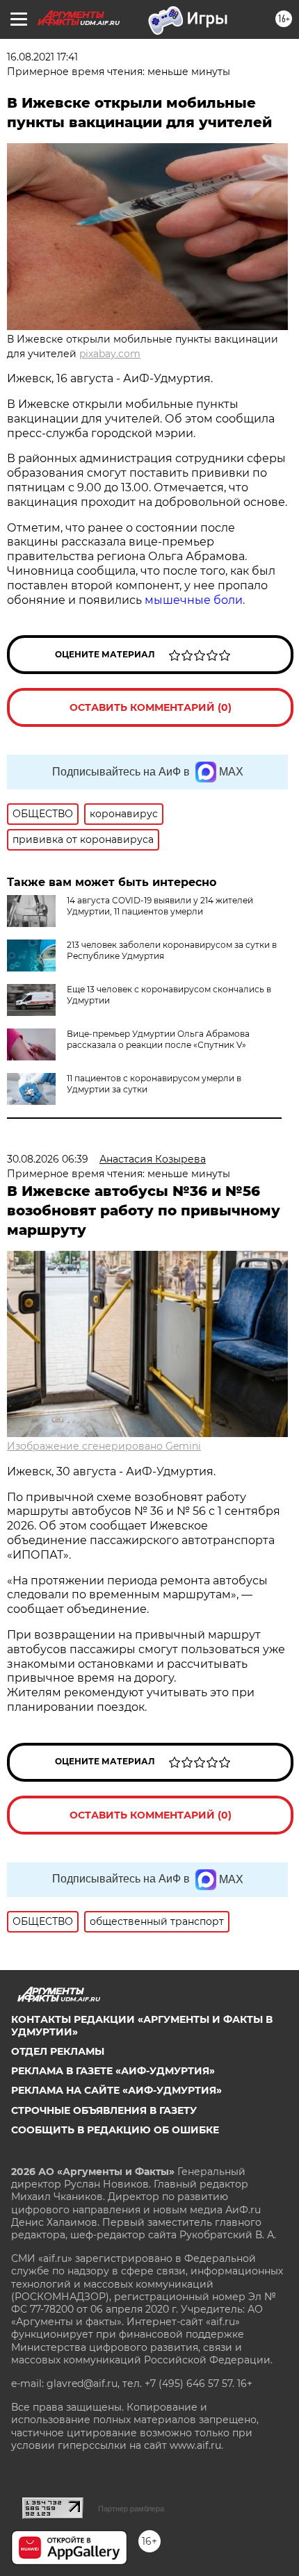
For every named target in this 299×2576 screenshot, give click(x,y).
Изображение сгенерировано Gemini (104, 1446)
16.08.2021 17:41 (42, 57)
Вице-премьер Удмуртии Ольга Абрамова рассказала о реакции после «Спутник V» (158, 1039)
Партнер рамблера (131, 2509)
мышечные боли (194, 600)
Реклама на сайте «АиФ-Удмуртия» (116, 2090)
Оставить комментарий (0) (151, 707)
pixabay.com (110, 354)
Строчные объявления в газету (104, 2110)
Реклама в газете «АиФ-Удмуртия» (113, 2071)
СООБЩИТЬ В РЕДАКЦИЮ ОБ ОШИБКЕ (115, 2130)
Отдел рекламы (58, 2051)
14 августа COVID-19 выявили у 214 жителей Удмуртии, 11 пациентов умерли (160, 906)
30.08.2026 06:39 (48, 1159)
